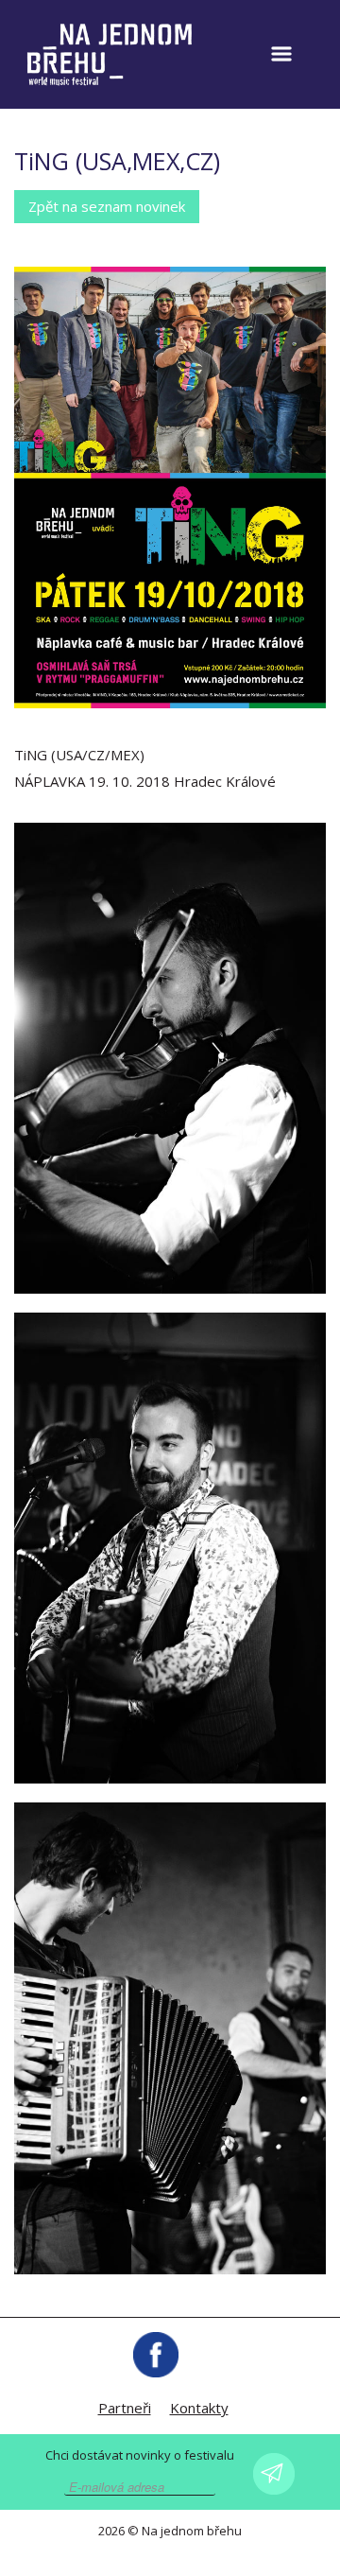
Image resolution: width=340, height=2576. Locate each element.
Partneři (125, 2408)
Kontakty (199, 2408)
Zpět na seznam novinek (107, 206)
